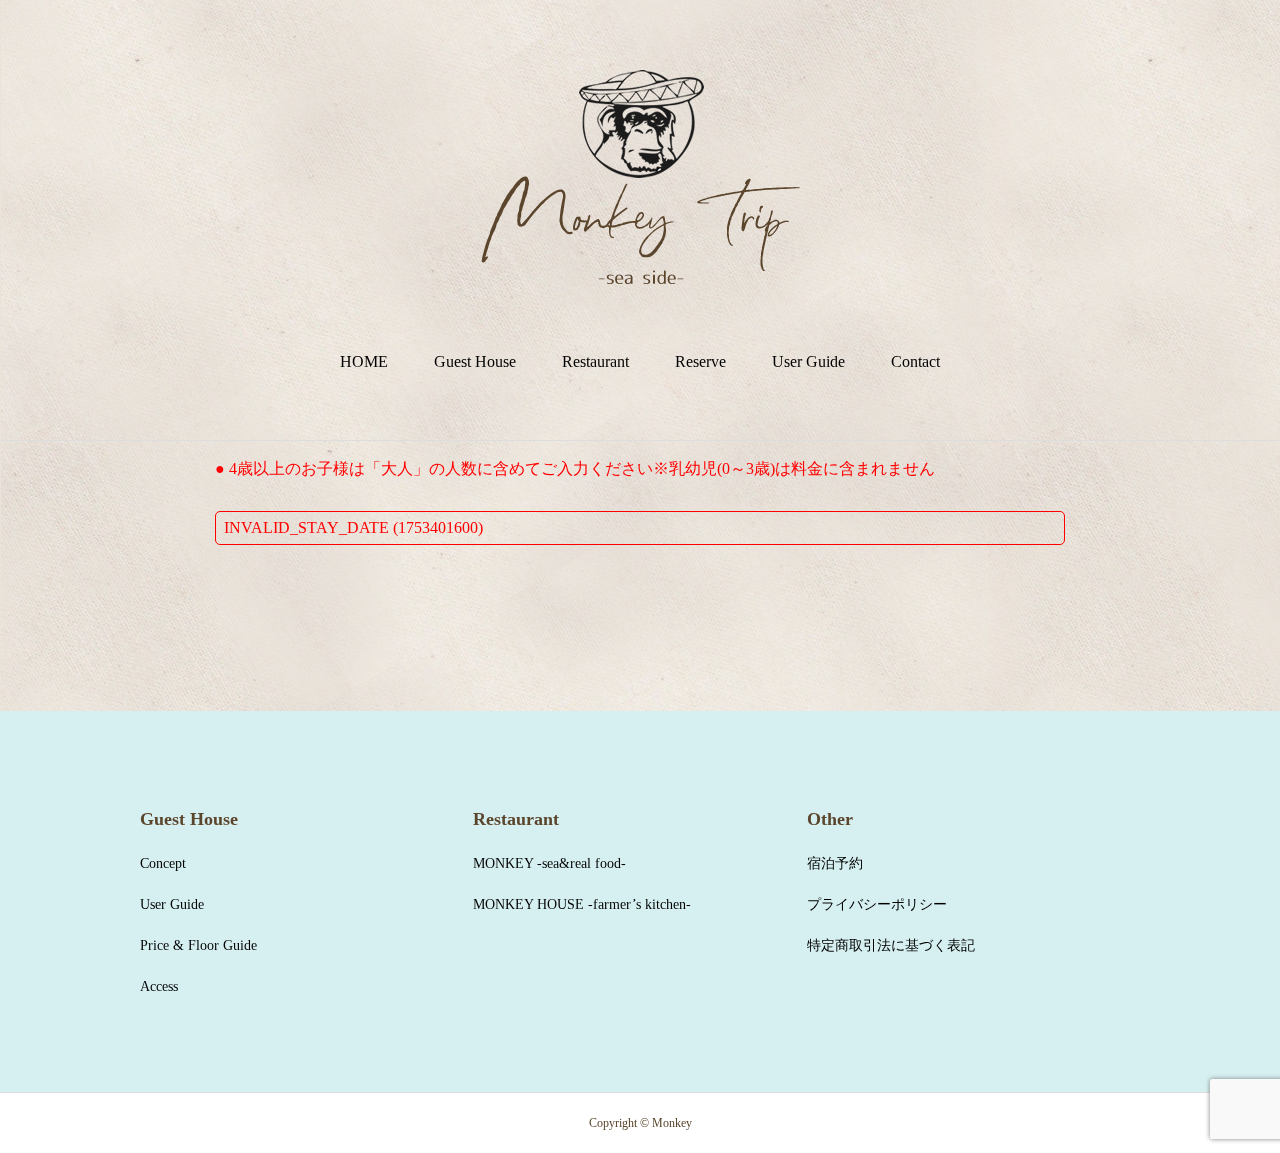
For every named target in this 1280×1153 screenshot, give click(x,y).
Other (830, 819)
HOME (364, 361)
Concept (163, 863)
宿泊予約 (835, 863)
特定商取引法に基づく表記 (891, 945)
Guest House (475, 361)
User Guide (808, 361)
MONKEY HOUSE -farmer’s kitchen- (582, 904)
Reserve (700, 361)
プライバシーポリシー (877, 904)
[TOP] (1217, 1090)
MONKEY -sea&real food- (549, 863)
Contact (915, 361)
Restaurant (595, 361)
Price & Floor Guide (198, 945)
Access (159, 986)
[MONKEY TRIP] (640, 177)
